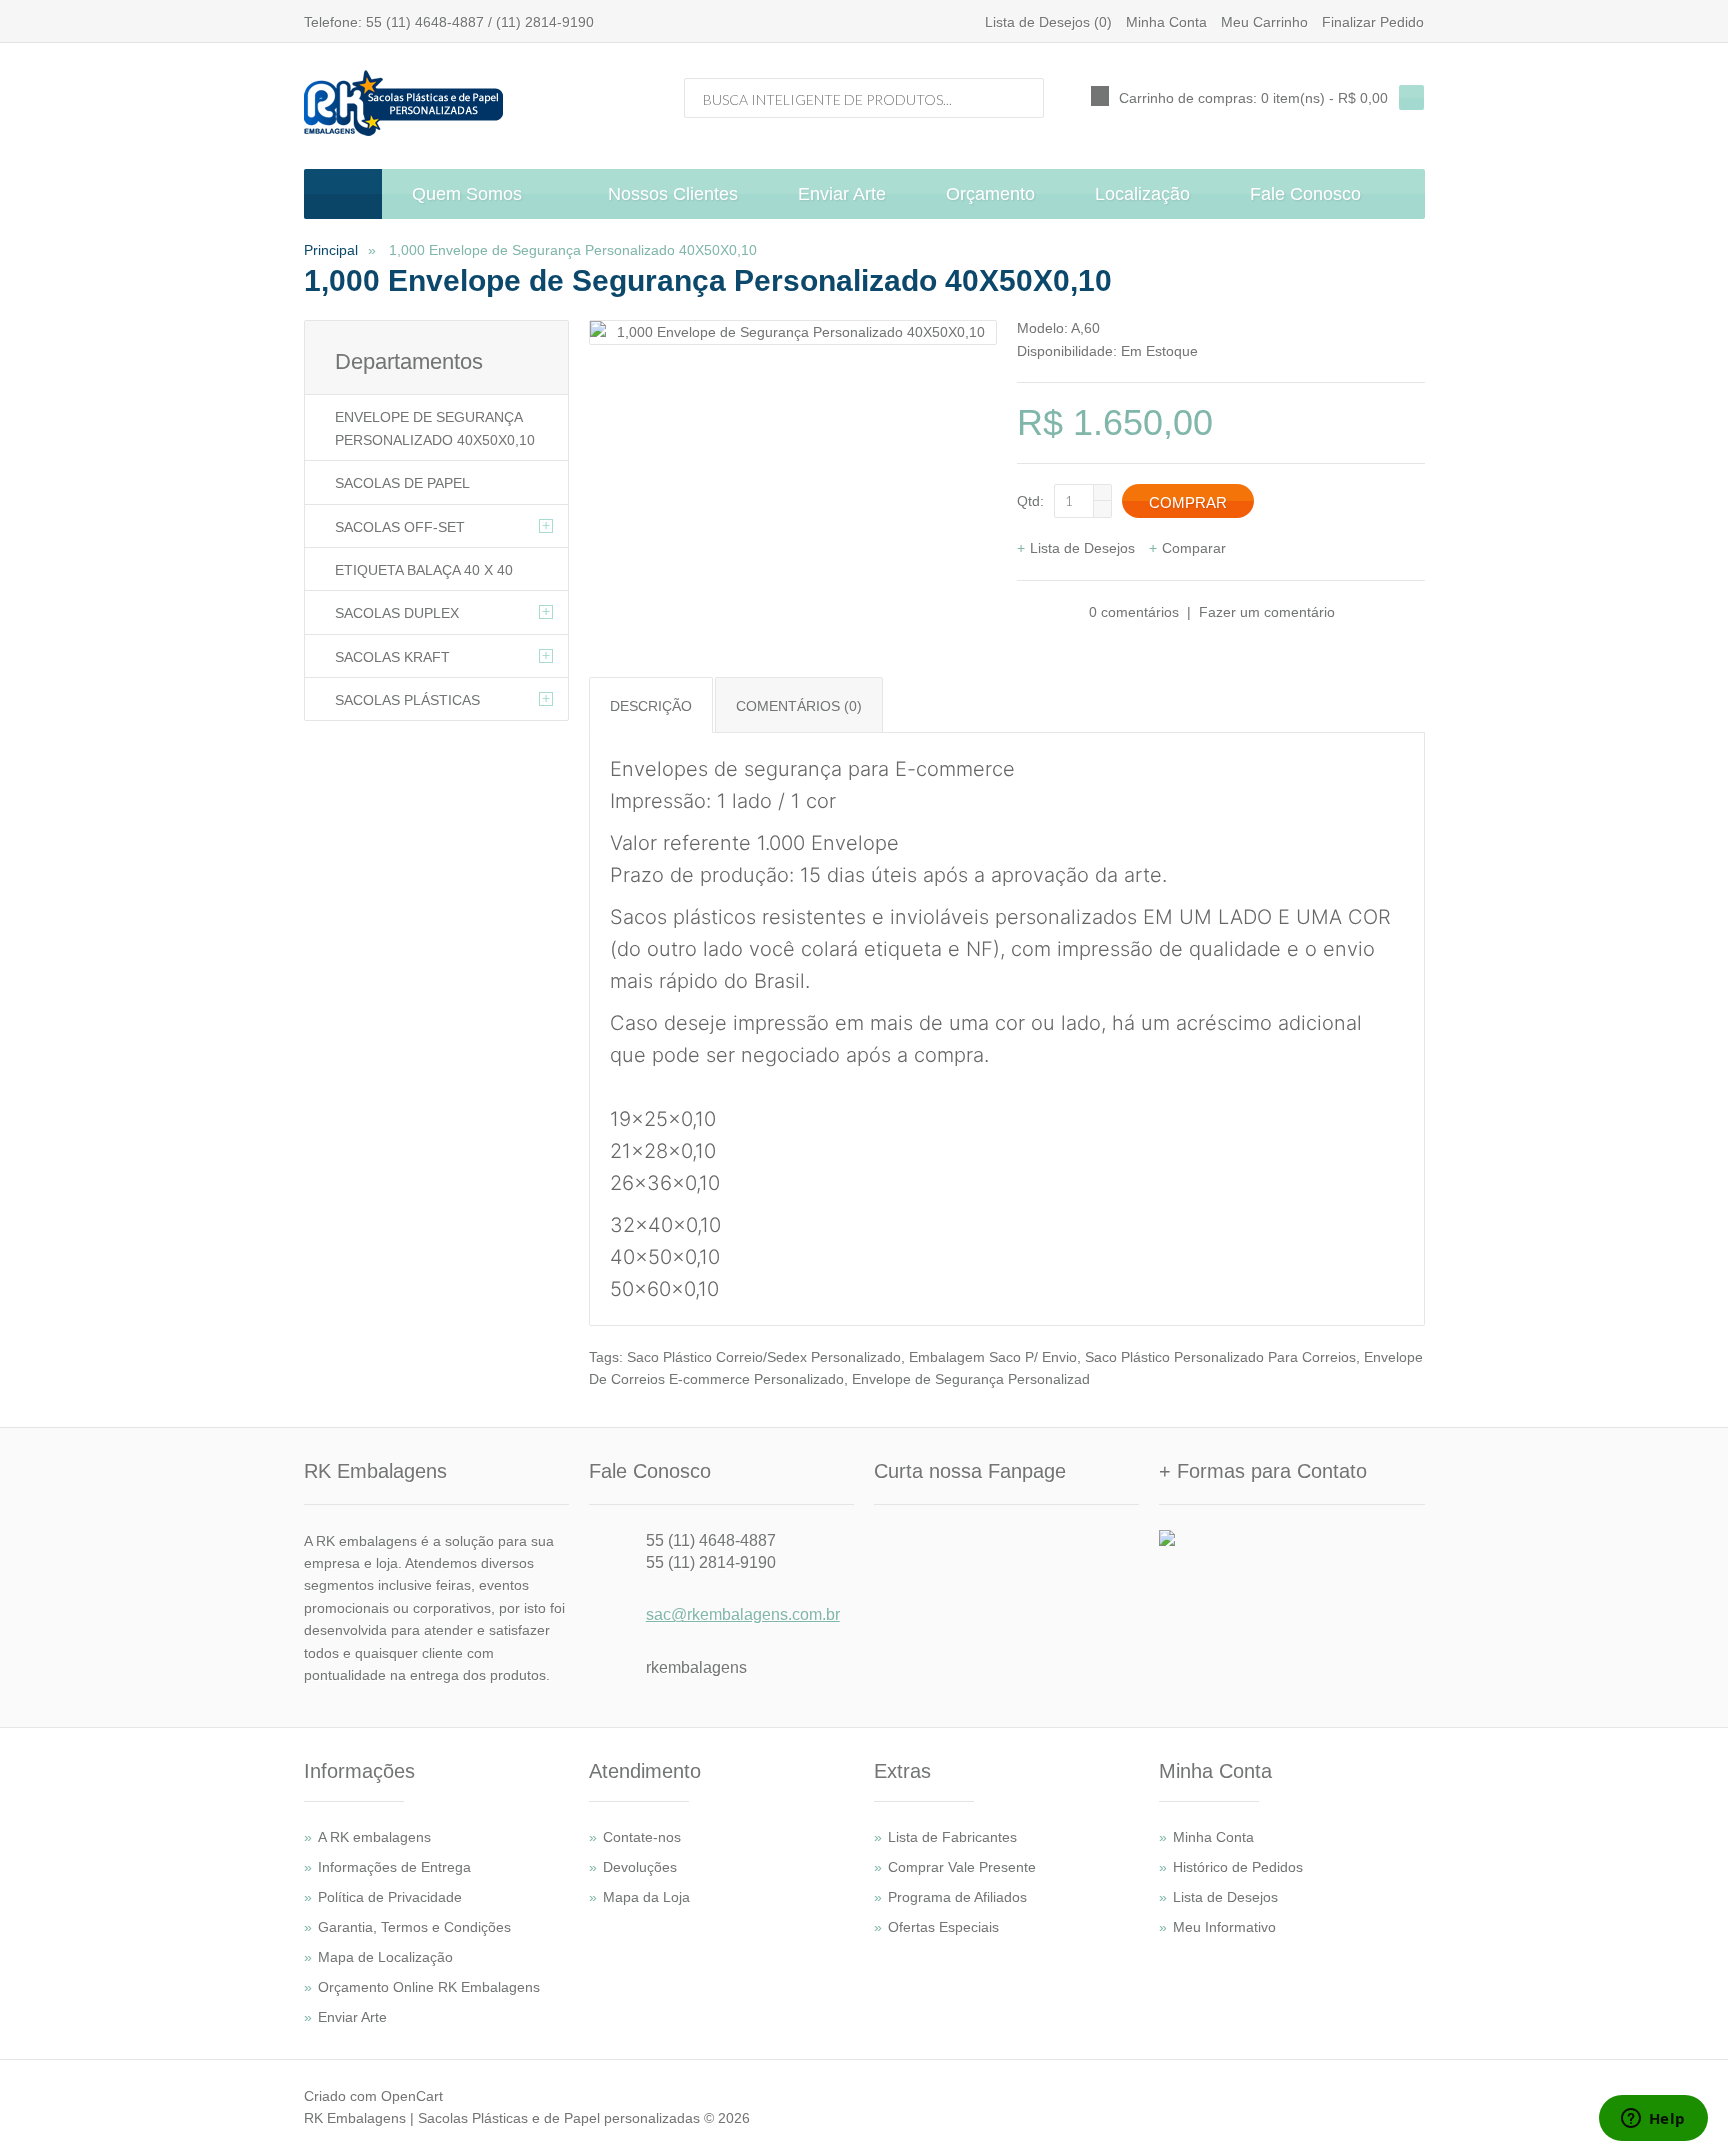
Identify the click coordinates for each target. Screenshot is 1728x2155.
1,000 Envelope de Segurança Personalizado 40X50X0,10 (571, 250)
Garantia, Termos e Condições (414, 1927)
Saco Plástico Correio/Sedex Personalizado (764, 1357)
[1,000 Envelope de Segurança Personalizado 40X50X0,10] (793, 332)
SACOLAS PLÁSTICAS (407, 700)
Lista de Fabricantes (952, 1837)
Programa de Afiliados (957, 1897)
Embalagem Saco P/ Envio (993, 1357)
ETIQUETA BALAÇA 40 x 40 (424, 570)
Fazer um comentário (1267, 612)
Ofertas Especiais (943, 1927)
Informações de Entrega (394, 1867)
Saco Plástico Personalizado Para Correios (1220, 1357)
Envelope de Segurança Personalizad (971, 1379)
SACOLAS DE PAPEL (402, 483)
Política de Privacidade (390, 1897)
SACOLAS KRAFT (392, 657)
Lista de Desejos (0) (1048, 22)
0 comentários (1134, 612)
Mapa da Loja (646, 1897)
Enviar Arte (352, 2017)
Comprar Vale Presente (962, 1867)
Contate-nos (642, 1837)
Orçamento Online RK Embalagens (429, 1987)
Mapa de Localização (385, 1957)
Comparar (1194, 548)
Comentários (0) (799, 706)
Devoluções (640, 1867)
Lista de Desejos (1082, 548)
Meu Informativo (1224, 1927)
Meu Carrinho (1264, 22)
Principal (331, 250)
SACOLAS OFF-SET (400, 527)
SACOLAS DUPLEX (397, 613)
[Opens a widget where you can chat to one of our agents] (1653, 2120)
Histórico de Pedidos (1238, 1867)
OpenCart (412, 2096)
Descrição (651, 706)
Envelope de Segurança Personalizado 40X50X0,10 (435, 428)
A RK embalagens (374, 1837)
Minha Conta (1166, 22)
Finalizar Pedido (1373, 22)
